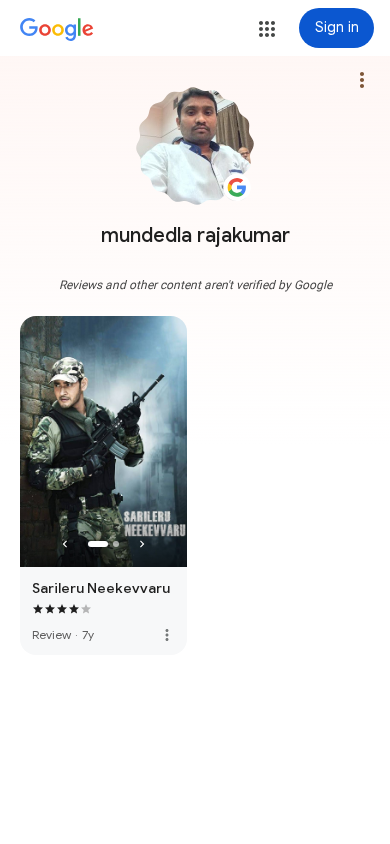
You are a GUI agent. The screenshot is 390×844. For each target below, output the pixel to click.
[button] (267, 29)
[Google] (57, 30)
